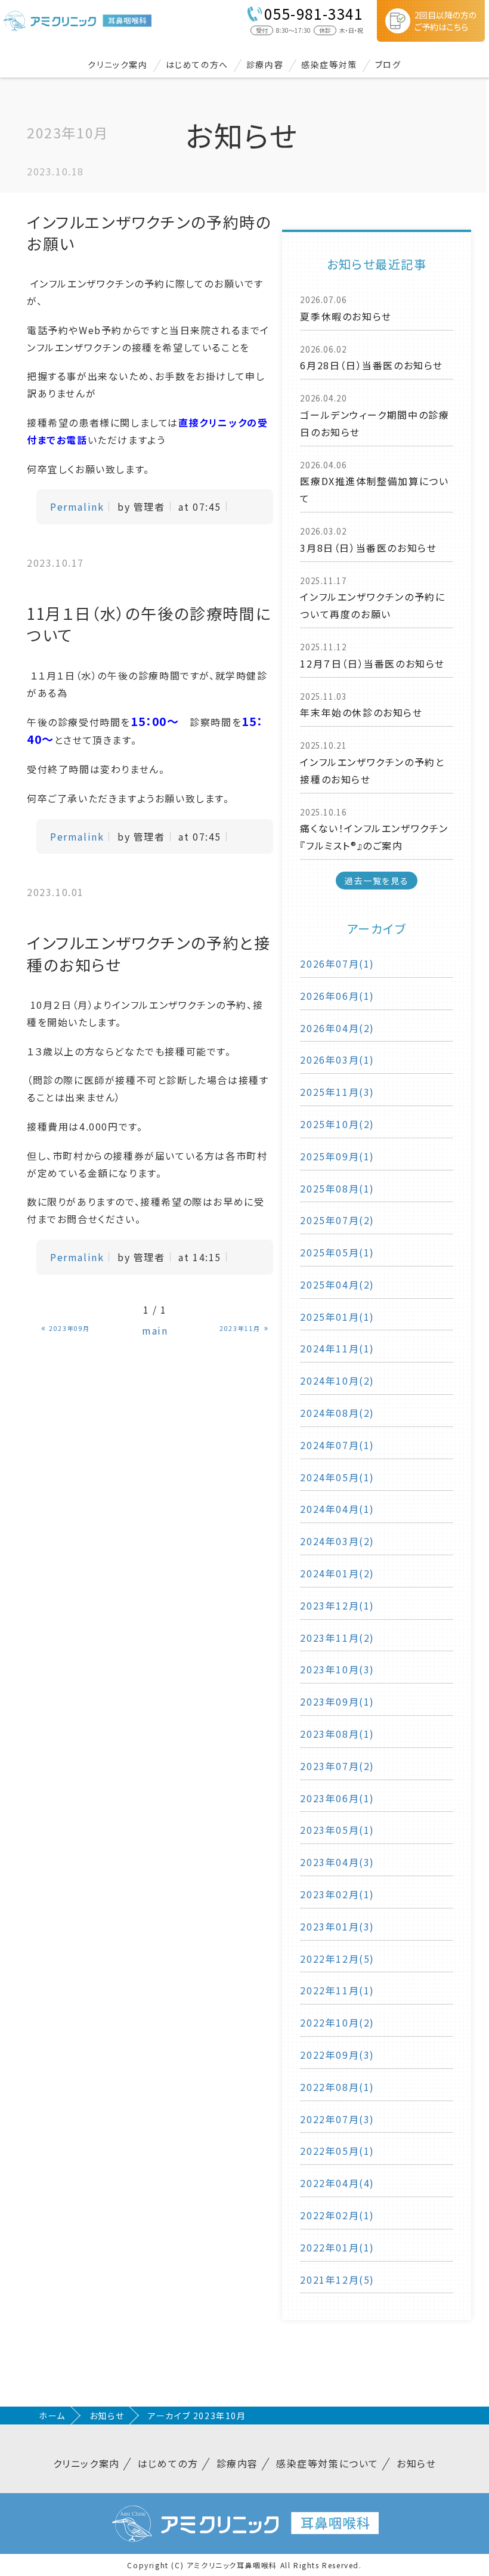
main (155, 1330)
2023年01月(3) (337, 1926)
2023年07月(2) (337, 1766)
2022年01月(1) (337, 2247)
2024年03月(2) (337, 1541)
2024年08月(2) (337, 1413)
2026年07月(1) (337, 963)
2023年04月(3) (337, 1862)
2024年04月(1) (337, 1509)
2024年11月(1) (337, 1348)
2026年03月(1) (337, 1060)
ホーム (52, 2416)
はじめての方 (168, 2463)
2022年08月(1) (337, 2087)
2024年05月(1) (337, 1477)
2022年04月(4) (337, 2183)
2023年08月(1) (337, 1734)
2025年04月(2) (337, 1284)
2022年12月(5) (337, 1959)
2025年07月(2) (337, 1220)
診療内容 (265, 64)
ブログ (388, 64)
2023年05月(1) (337, 1830)
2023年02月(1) (337, 1894)
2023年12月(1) (337, 1605)
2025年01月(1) (337, 1317)
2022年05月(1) (337, 2151)
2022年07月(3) (337, 2119)
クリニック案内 (117, 64)
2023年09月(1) (337, 1701)
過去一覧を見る (377, 881)
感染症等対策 (329, 64)
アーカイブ (377, 929)
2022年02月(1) (337, 2215)
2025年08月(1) (337, 1188)
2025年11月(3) (337, 1092)
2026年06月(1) (337, 996)
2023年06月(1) (337, 1798)
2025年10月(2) (337, 1124)
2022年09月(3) (337, 2055)
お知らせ (107, 2416)
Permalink (77, 506)
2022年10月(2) (337, 2022)
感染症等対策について (327, 2463)
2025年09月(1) (337, 1156)
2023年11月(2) (337, 1638)
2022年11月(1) (337, 1990)
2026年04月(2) (337, 1028)
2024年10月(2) (337, 1380)
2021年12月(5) (337, 2280)
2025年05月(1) (337, 1252)
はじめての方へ (197, 64)
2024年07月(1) (337, 1445)
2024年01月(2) (337, 1573)
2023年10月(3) (337, 1669)
